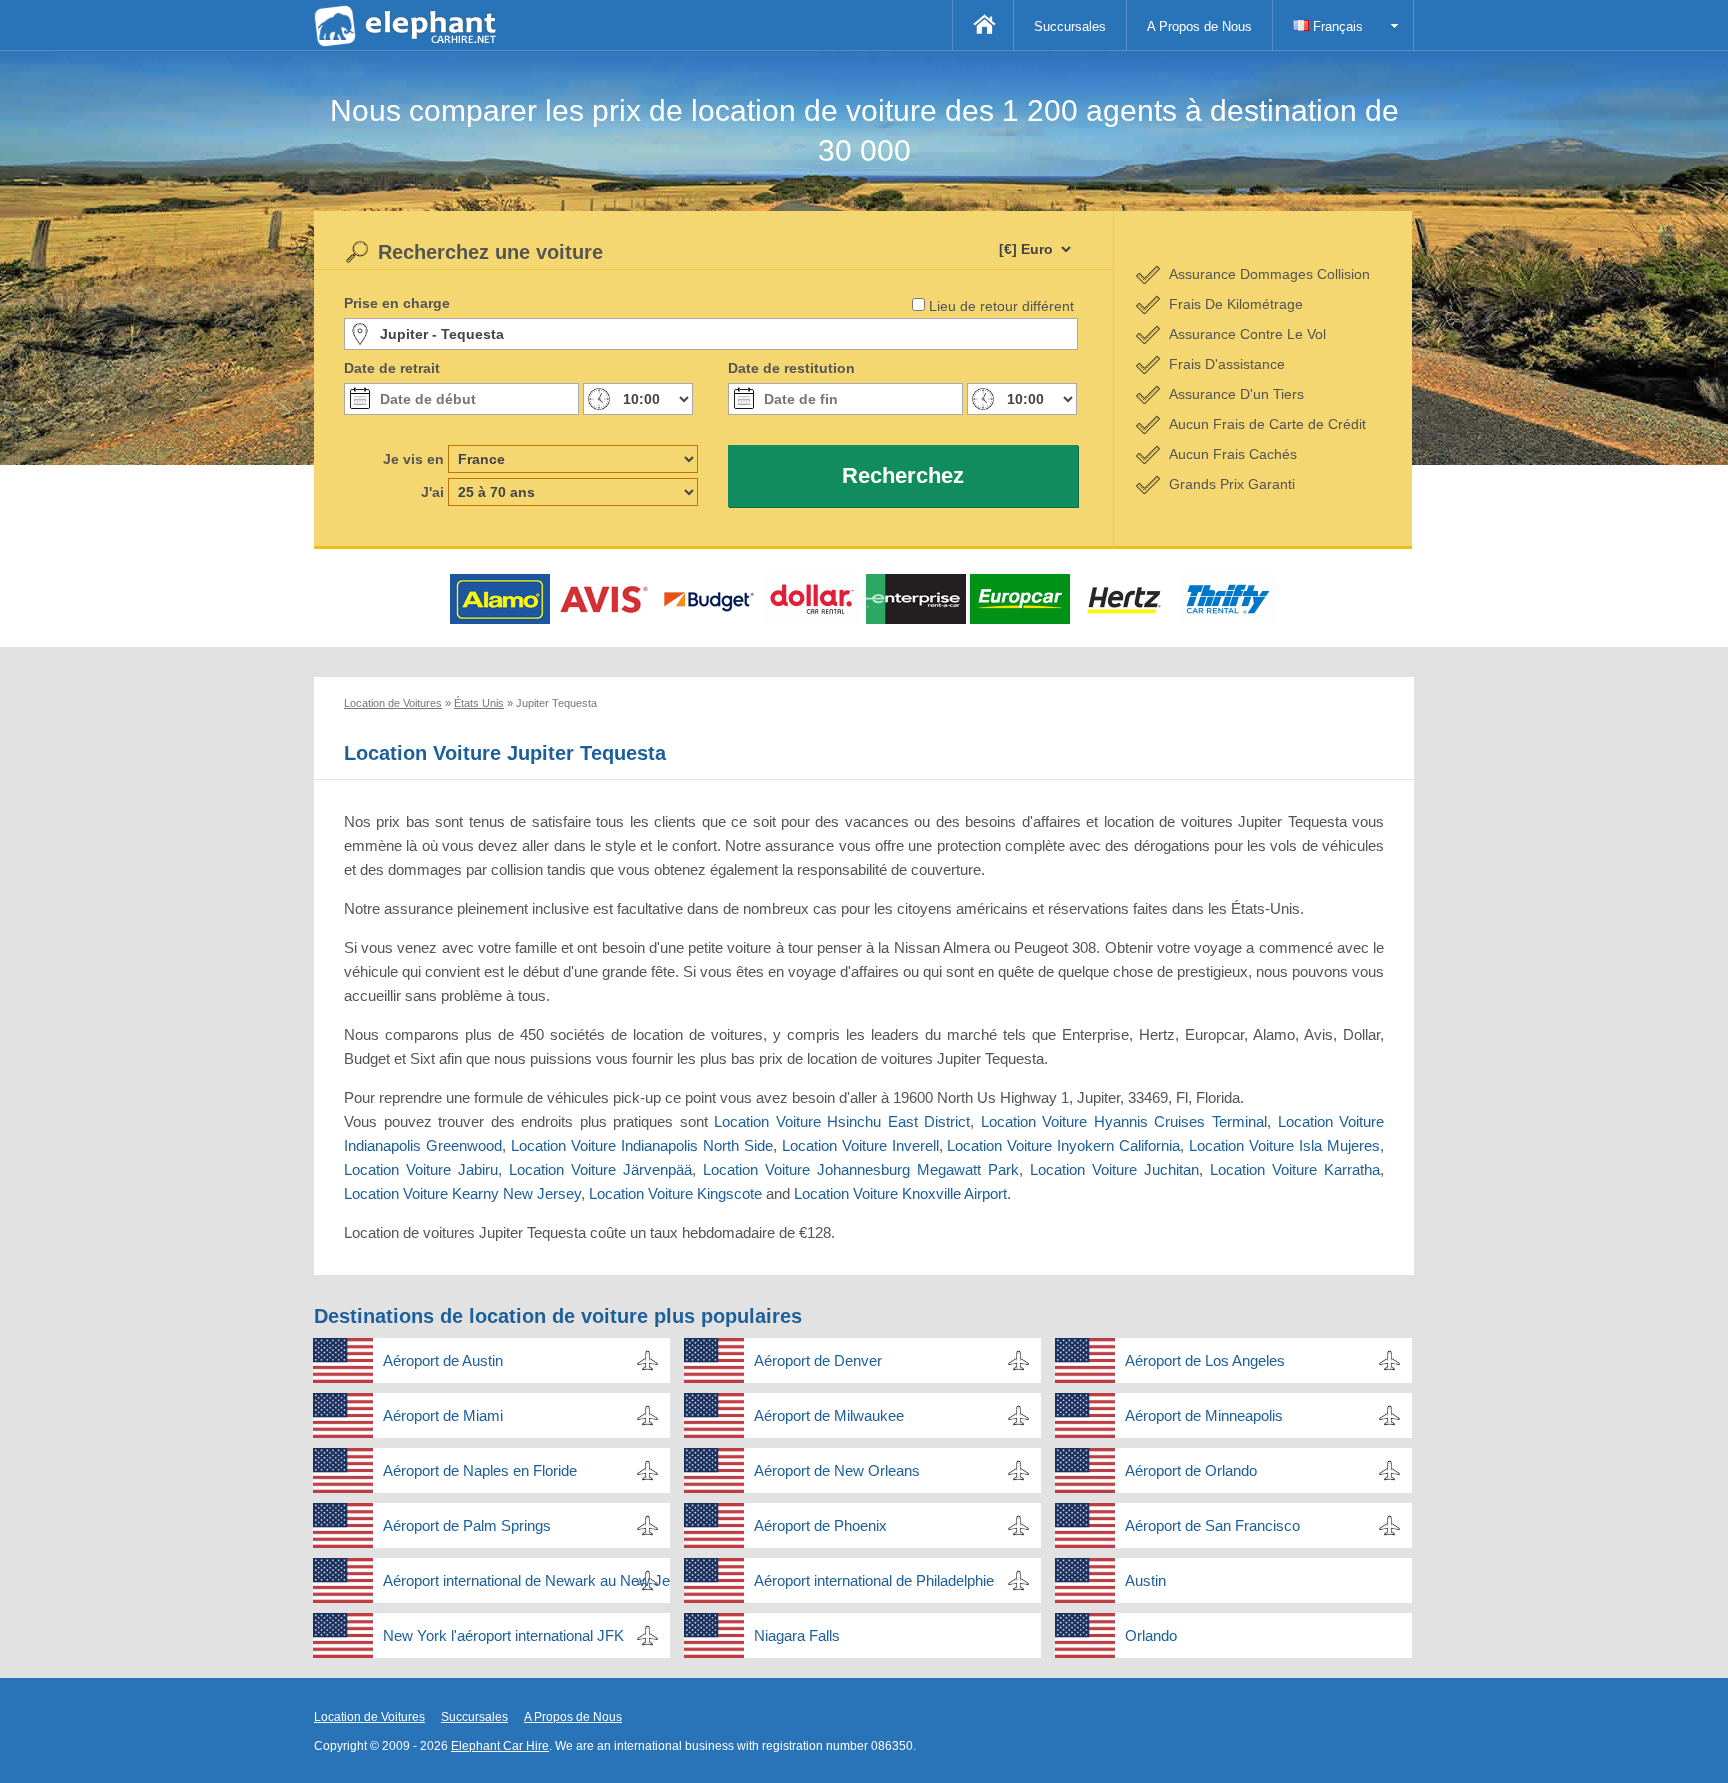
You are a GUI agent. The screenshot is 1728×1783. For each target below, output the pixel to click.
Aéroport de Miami (443, 1415)
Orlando (1151, 1635)
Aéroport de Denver (818, 1360)
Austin (1145, 1580)
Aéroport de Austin (443, 1360)
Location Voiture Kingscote (675, 1193)
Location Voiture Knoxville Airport (900, 1193)
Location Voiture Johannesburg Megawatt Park (861, 1169)
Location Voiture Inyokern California (1063, 1145)
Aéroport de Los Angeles (1205, 1360)
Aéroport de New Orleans (837, 1470)
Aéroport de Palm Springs (467, 1525)
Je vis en (413, 459)
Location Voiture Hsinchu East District (842, 1121)
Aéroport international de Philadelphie (874, 1580)
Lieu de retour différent (1001, 306)
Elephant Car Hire (500, 1746)
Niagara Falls (797, 1635)
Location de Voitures (369, 1717)
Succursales (1070, 26)
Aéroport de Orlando (1191, 1470)
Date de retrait (392, 368)
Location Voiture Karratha (1295, 1169)
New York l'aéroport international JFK (503, 1635)
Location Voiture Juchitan (1114, 1169)
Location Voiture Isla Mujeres (1284, 1145)
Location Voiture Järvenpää (600, 1169)
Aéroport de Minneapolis (1204, 1415)
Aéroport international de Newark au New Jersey (526, 1580)
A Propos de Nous (1199, 26)
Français (1336, 26)
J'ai (432, 492)
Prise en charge (397, 303)
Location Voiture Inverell (860, 1145)
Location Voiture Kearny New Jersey (462, 1193)
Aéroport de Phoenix (820, 1525)
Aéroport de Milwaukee (829, 1415)
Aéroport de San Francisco (1212, 1525)
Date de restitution (791, 368)
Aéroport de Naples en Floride (480, 1470)
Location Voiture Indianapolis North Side (642, 1145)
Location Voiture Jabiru (421, 1169)
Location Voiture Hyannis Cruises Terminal (1124, 1121)
